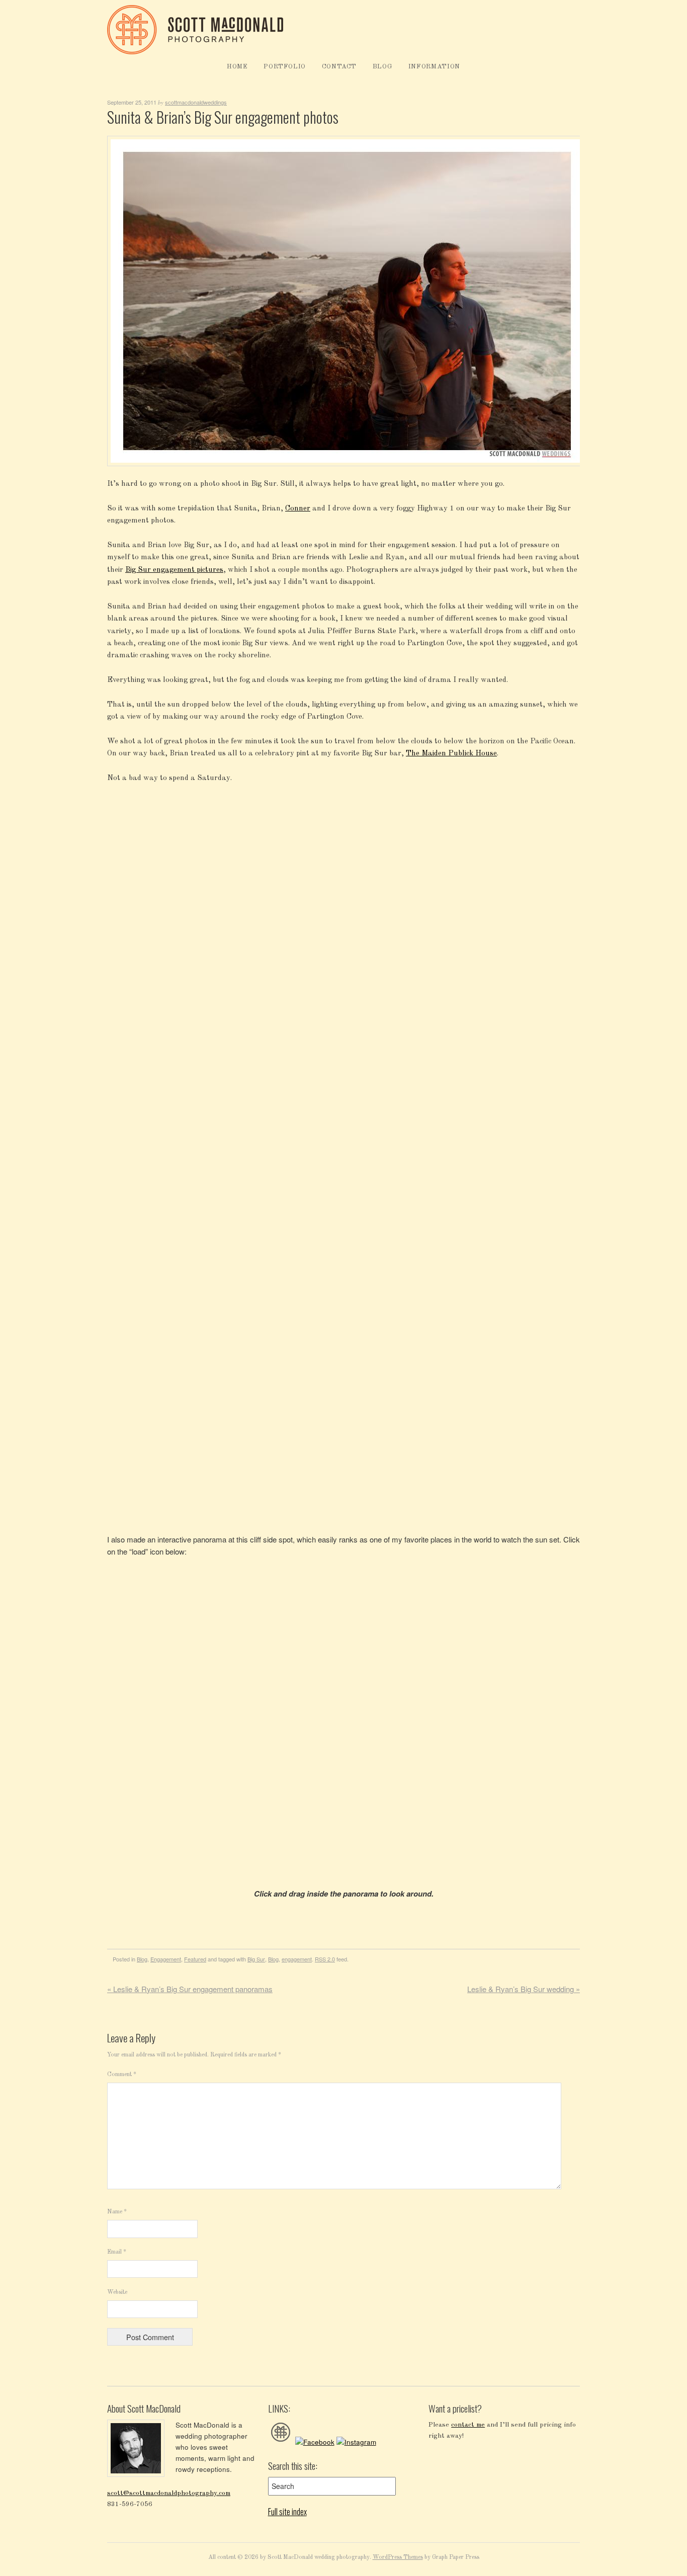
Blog (383, 67)
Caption (543, 804)
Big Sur (256, 1959)
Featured (195, 1959)
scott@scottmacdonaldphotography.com (169, 2493)
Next (575, 804)
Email (117, 2252)
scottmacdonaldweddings (196, 102)
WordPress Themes (398, 2557)
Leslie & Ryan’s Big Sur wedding (524, 1989)
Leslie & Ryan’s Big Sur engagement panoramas (190, 1989)
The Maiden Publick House (451, 754)
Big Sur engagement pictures (174, 570)
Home (237, 67)
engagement (297, 1959)
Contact (339, 67)
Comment (122, 2075)
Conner (298, 509)
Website (117, 2292)
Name (117, 2212)
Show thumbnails (521, 804)
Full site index (287, 2512)
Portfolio (285, 67)
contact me (468, 2425)
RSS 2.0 (325, 1959)
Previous (565, 804)
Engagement (166, 1959)
